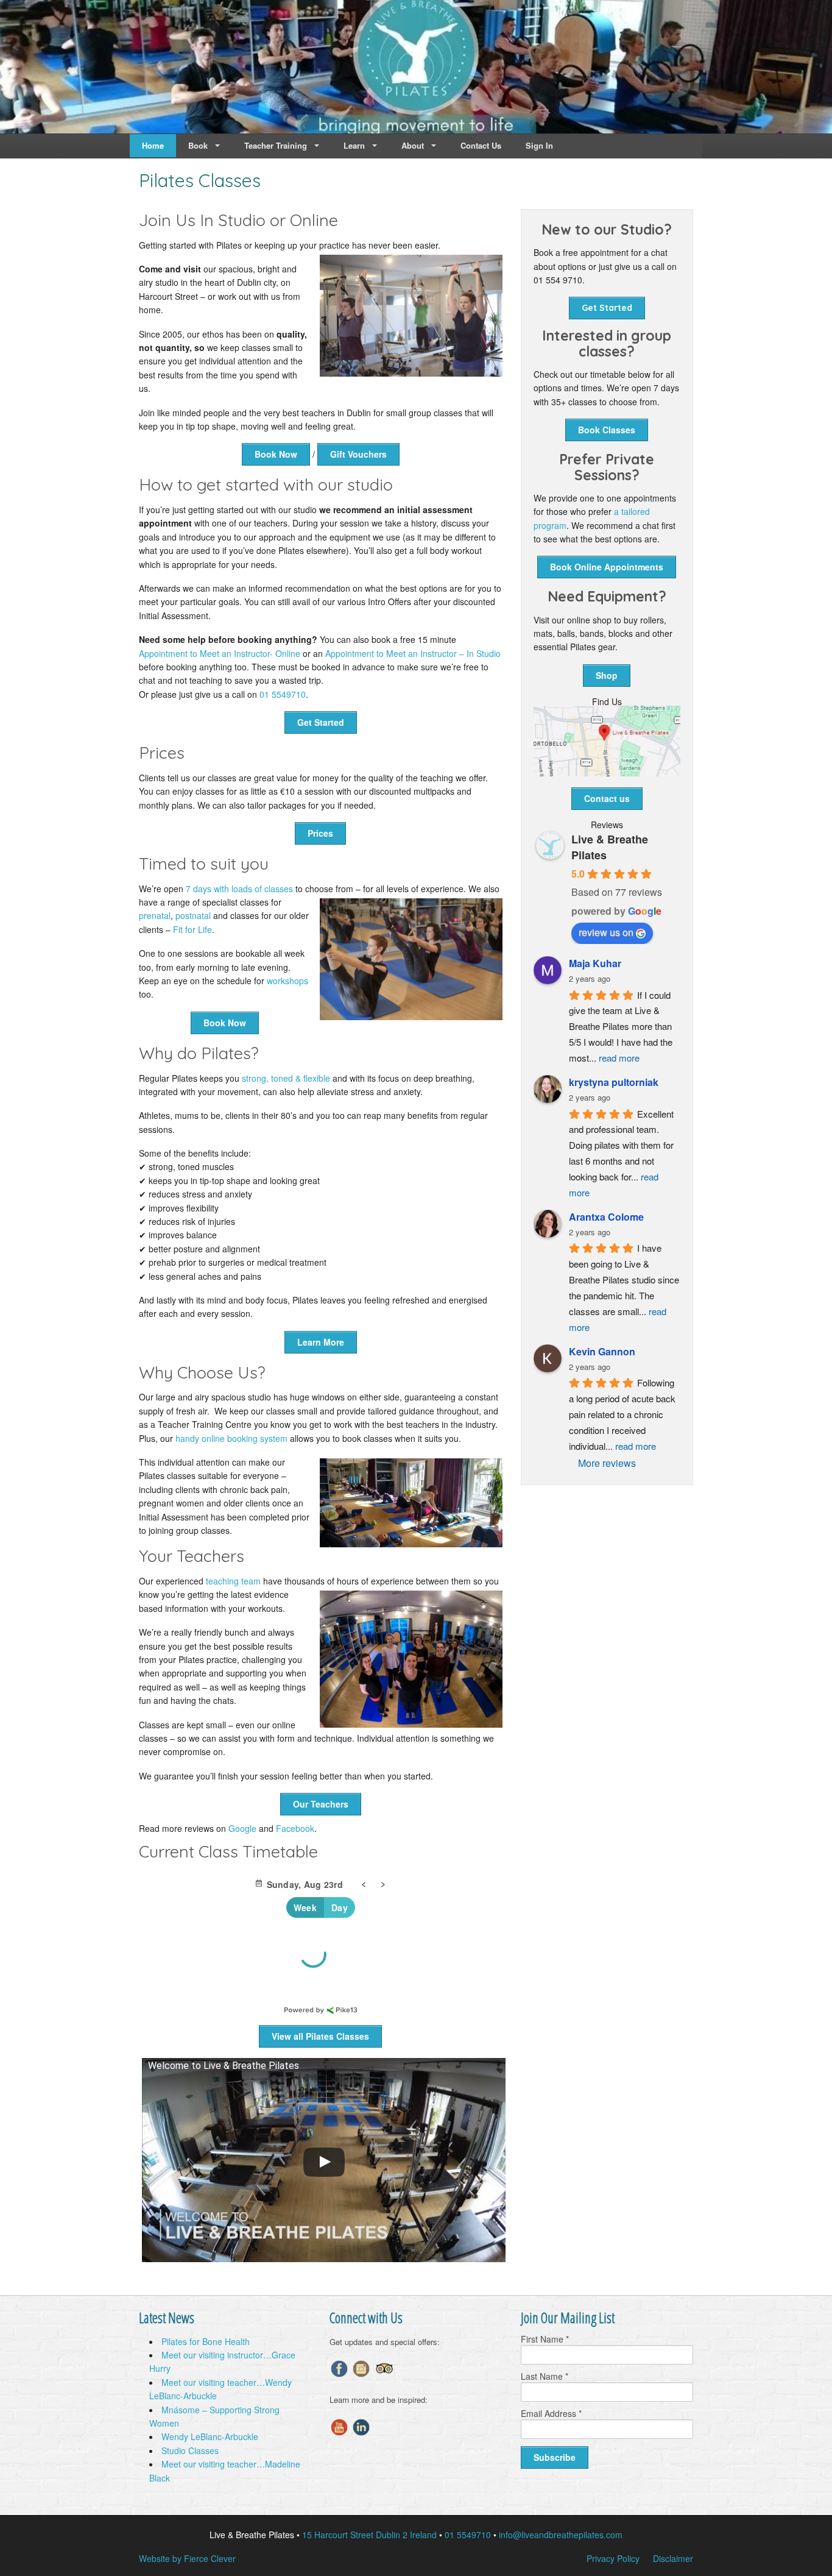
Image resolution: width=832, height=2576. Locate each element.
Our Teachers (321, 1804)
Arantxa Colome (606, 1217)
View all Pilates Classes (320, 2036)
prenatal (155, 915)
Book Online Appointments (607, 567)
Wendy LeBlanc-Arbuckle (210, 2436)
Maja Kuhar (595, 963)
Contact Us (481, 145)
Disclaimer (673, 2558)
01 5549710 (283, 694)
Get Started (321, 722)
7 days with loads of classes (239, 889)
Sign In (539, 145)
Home (153, 145)
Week (305, 1907)
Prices (320, 833)
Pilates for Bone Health (206, 2341)
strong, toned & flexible (286, 1078)
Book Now (276, 454)
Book (198, 145)
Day (340, 1907)
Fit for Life (192, 929)
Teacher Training (276, 145)
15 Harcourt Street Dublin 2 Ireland (369, 2535)
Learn (354, 145)
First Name (545, 2339)
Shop (607, 675)
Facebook (295, 1828)
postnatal (193, 915)
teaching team (233, 1581)
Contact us (607, 798)
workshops (287, 981)
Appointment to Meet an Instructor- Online (220, 653)
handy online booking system (231, 1438)
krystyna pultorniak (614, 1082)
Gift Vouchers (358, 454)
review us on (606, 932)
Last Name (545, 2376)
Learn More (321, 1342)
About (413, 145)
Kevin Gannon (602, 1351)
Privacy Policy (613, 2558)
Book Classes (607, 430)
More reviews (607, 1463)
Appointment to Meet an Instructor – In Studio (413, 653)
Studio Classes (190, 2450)
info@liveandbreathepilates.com (561, 2535)
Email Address (551, 2413)
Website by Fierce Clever (187, 2558)
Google (242, 1828)
